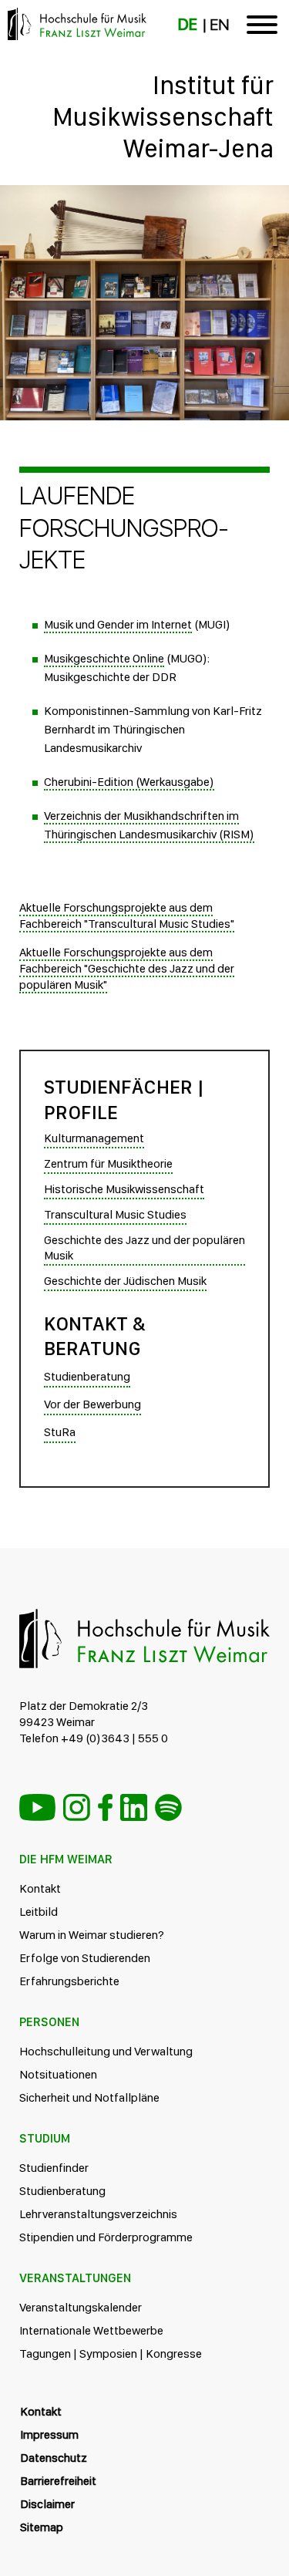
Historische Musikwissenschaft (124, 1189)
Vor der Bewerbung (92, 1404)
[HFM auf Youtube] (37, 1807)
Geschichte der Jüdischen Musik (125, 1281)
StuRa (60, 1432)
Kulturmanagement (94, 1138)
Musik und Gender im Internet (118, 624)
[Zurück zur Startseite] (144, 204)
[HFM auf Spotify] (168, 1807)
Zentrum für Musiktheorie (108, 1163)
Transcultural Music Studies (115, 1214)
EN (219, 25)
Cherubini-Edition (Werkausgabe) (129, 782)
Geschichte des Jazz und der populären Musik (144, 1248)
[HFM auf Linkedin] (134, 1807)
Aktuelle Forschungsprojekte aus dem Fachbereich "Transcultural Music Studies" (127, 915)
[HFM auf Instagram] (77, 1807)
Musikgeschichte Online (104, 658)
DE (188, 25)
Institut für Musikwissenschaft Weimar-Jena (163, 116)
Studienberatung (87, 1376)
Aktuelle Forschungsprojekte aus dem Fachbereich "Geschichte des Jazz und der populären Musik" (127, 968)
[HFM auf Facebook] (105, 1807)
